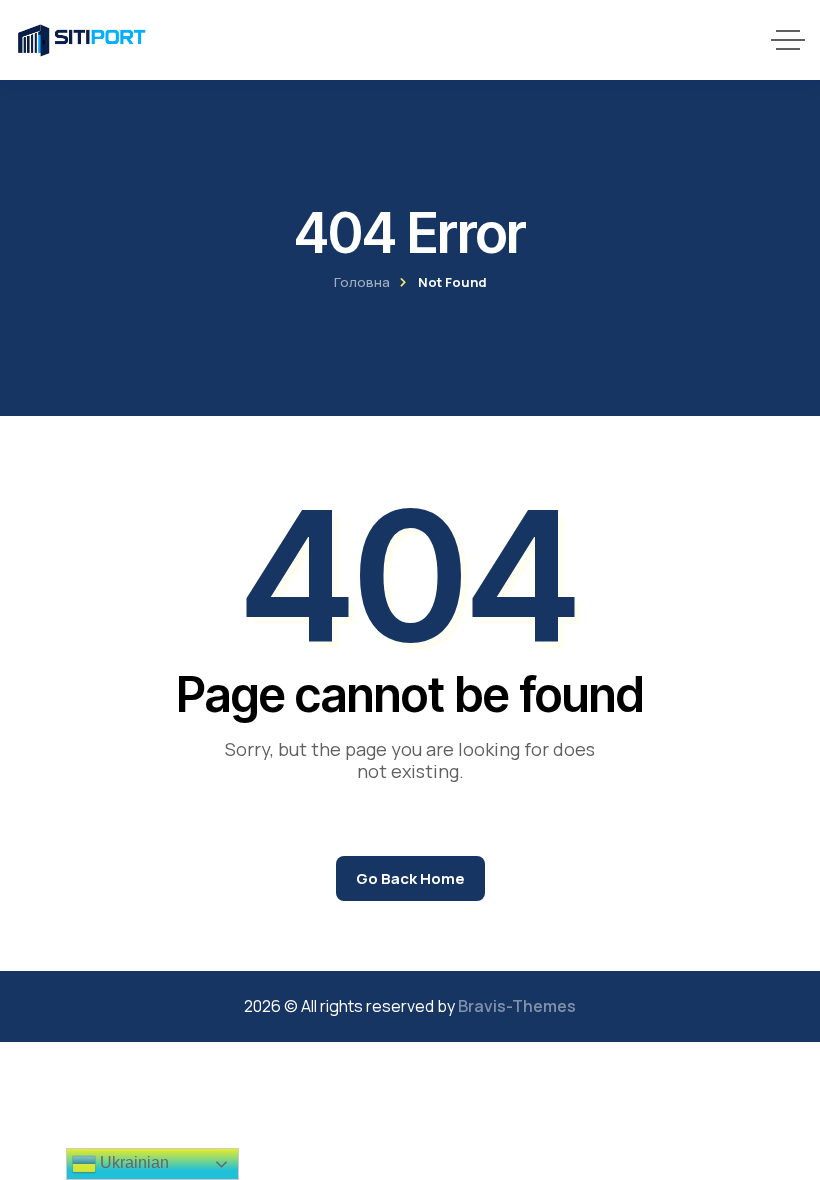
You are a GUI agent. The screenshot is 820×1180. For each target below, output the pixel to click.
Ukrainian (132, 1162)
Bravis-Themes (517, 1006)
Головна (362, 282)
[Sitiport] (82, 40)
